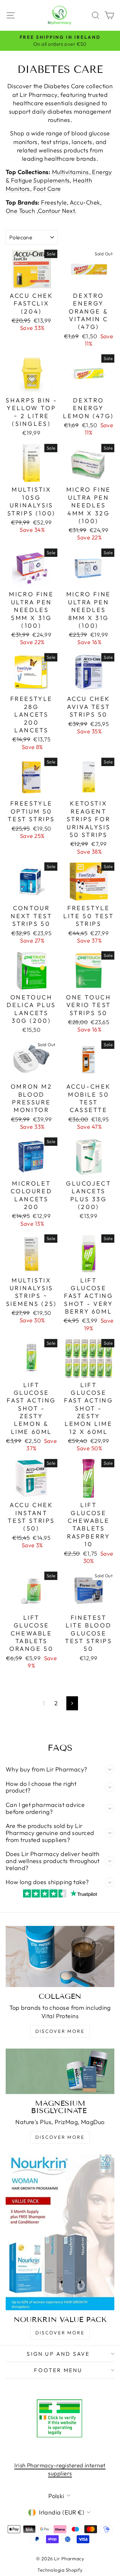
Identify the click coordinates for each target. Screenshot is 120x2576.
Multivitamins (70, 172)
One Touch (20, 211)
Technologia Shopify (60, 2570)
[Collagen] (60, 1956)
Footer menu (58, 2370)
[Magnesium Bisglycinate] (60, 2071)
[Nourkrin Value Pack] (60, 2232)
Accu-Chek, (86, 202)
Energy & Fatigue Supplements (59, 176)
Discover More (60, 2031)
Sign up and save (58, 2354)
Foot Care (47, 189)
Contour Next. (57, 211)
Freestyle (54, 202)
